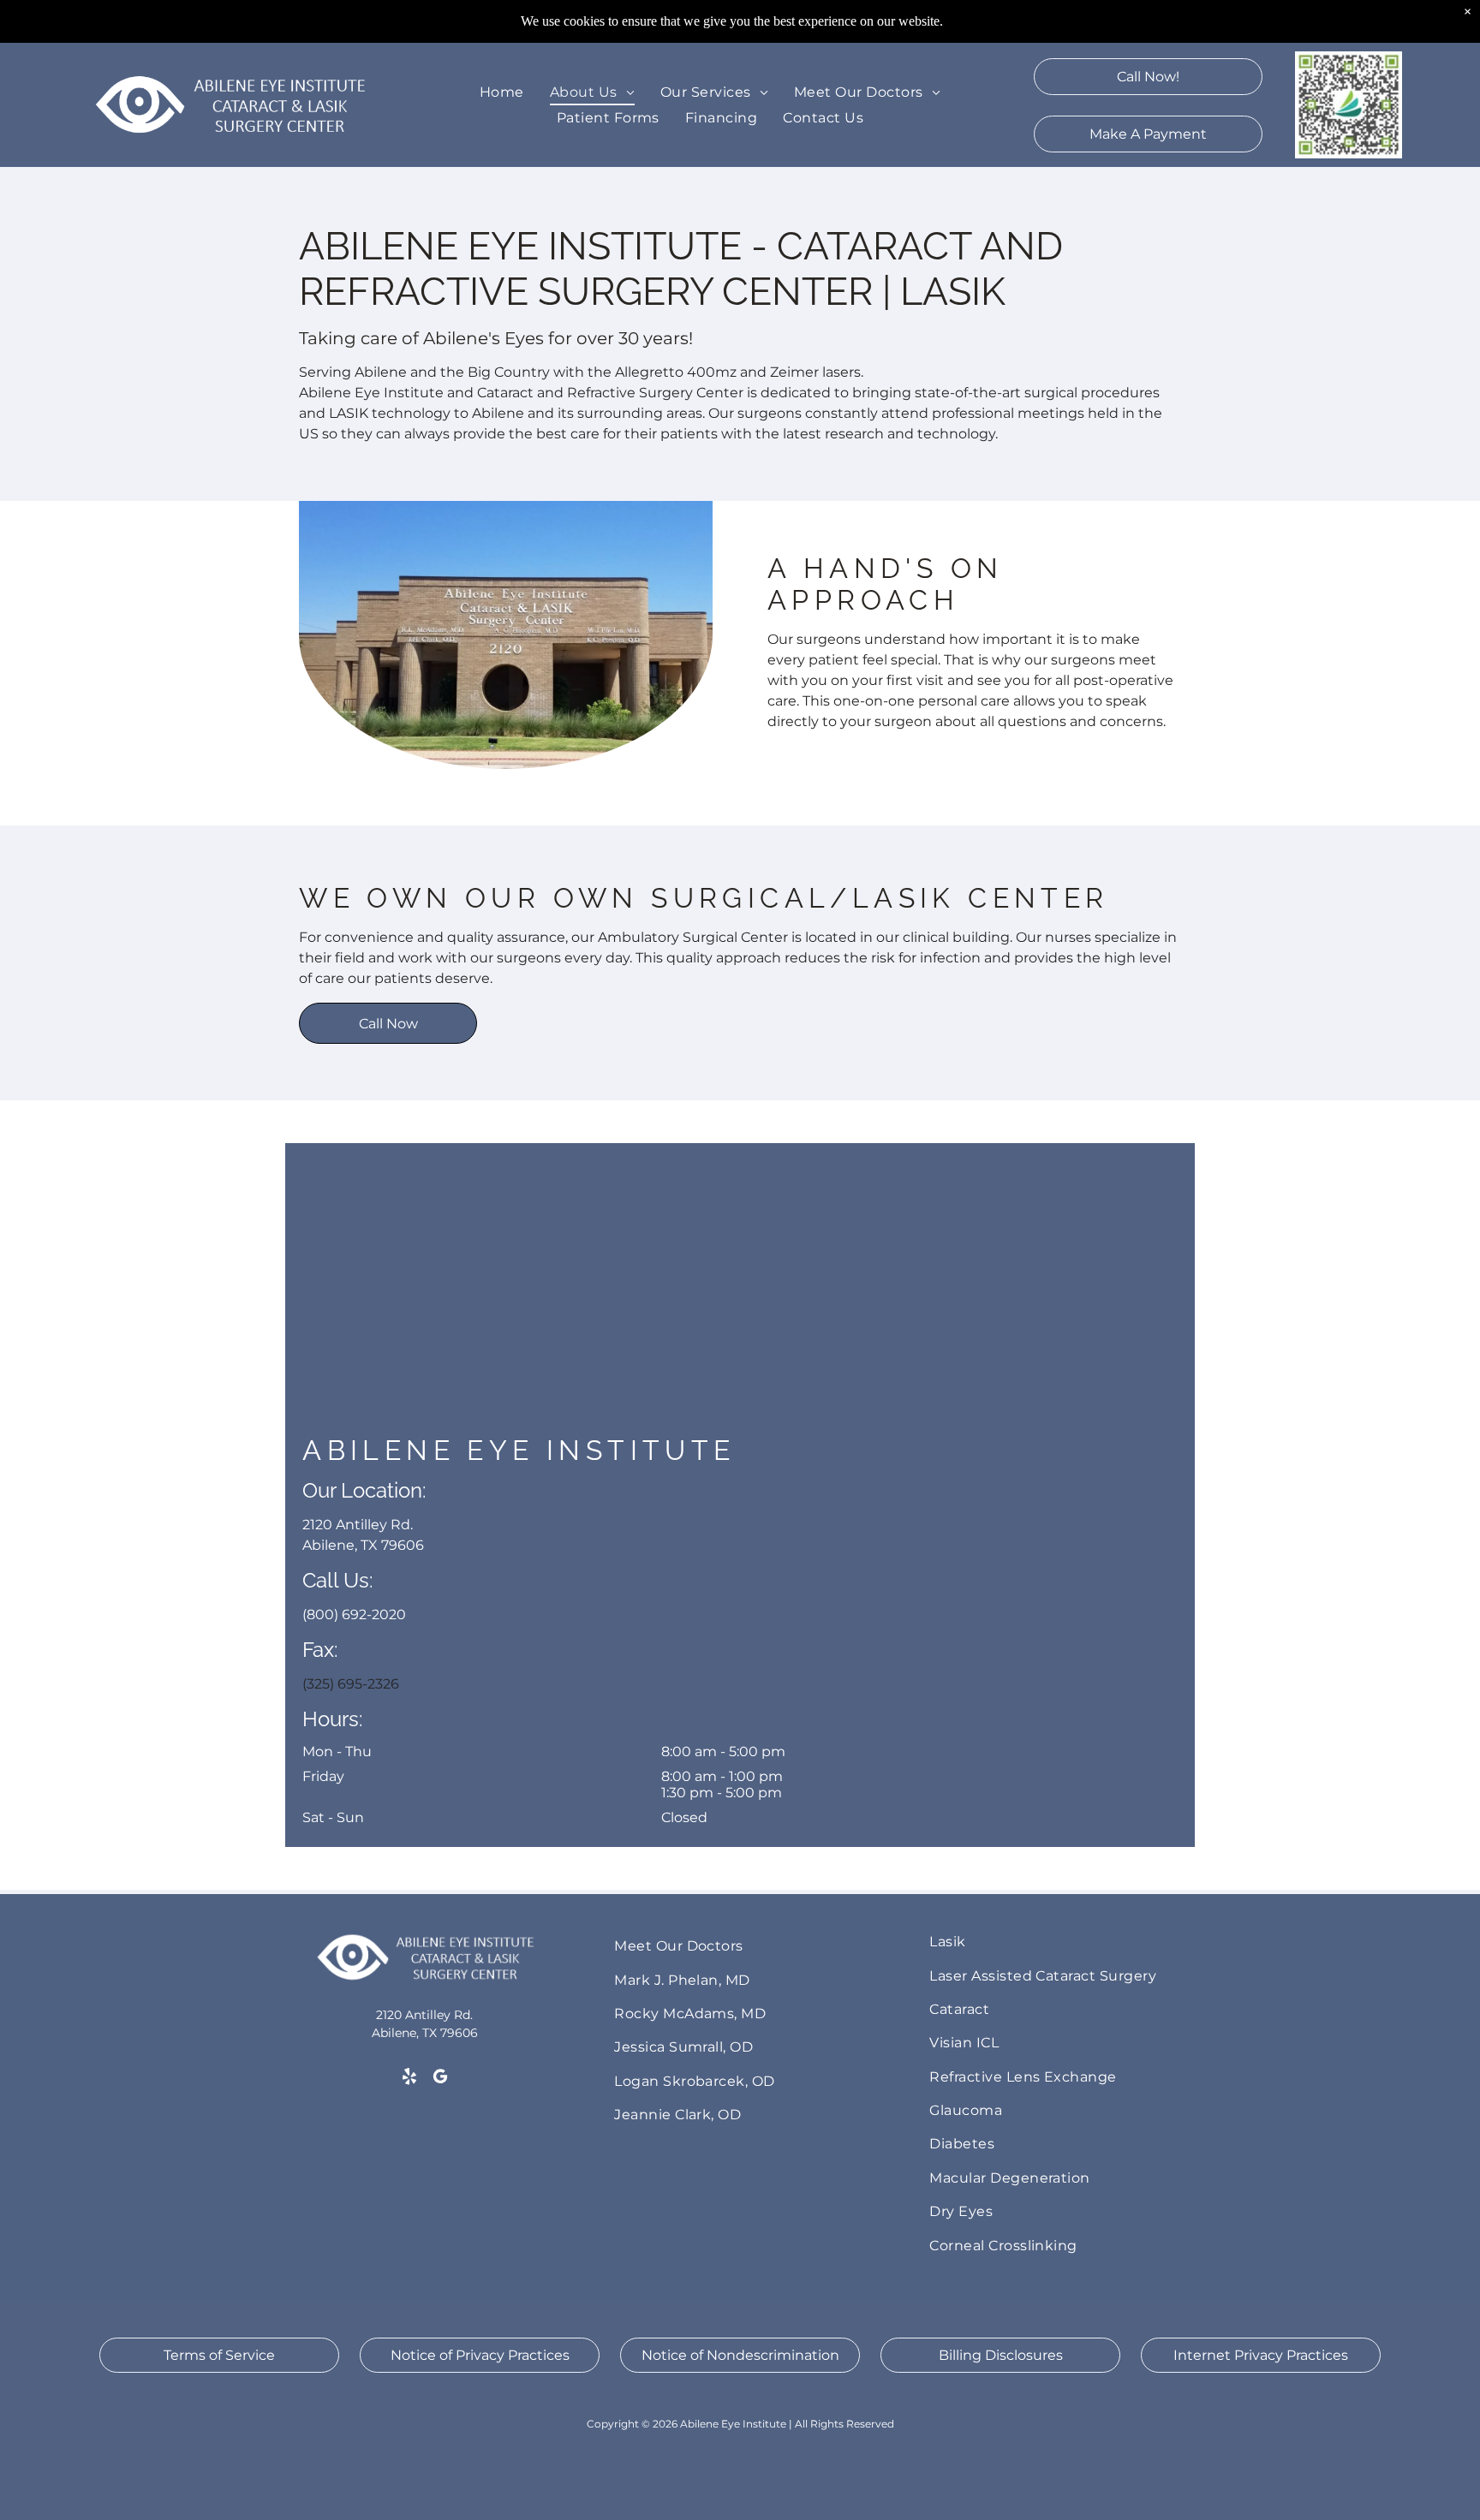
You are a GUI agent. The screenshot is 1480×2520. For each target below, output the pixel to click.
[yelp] (409, 2078)
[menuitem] (502, 92)
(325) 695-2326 (351, 1684)
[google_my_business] (440, 2078)
